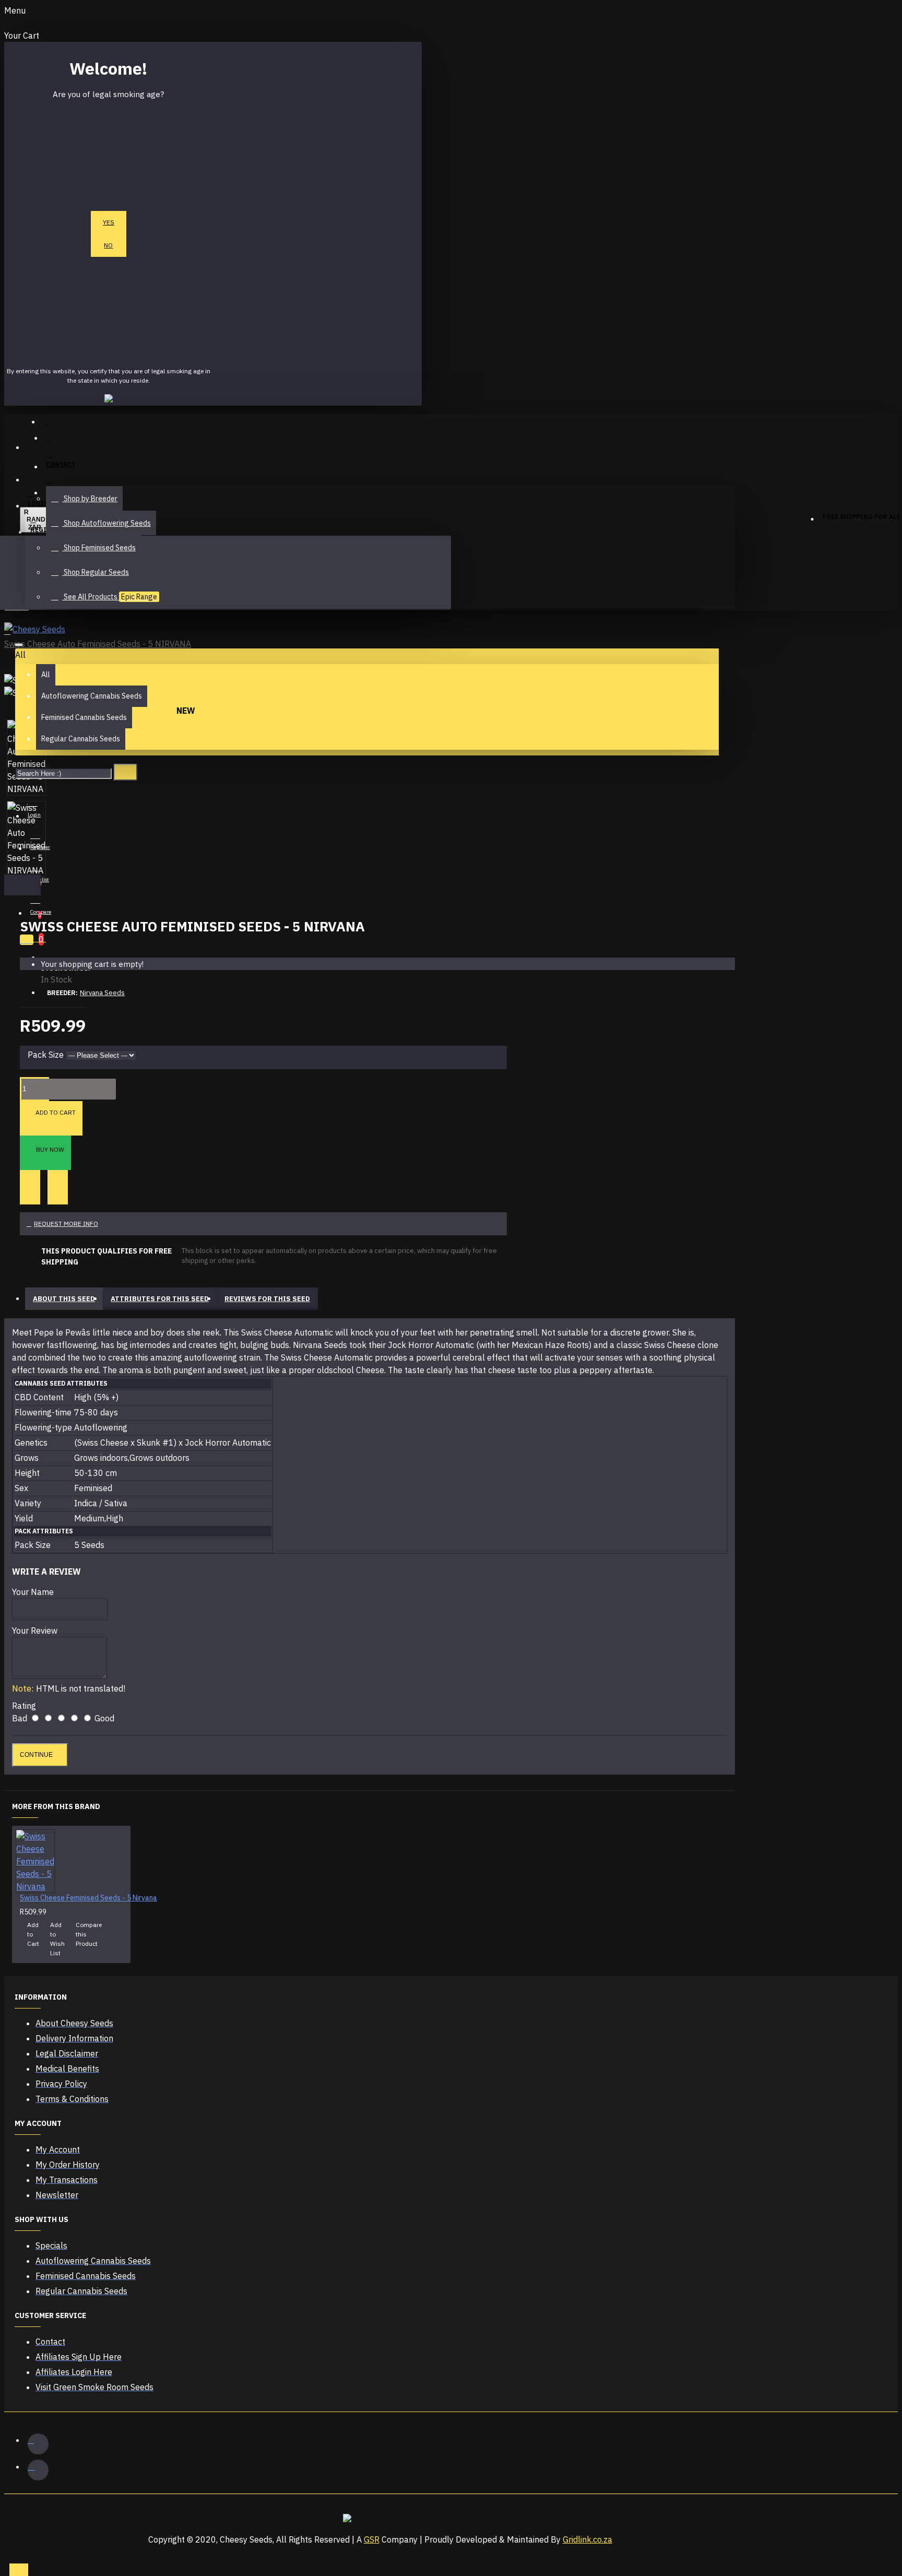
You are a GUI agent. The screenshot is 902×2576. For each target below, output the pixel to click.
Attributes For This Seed (160, 1299)
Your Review (35, 1630)
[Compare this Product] (58, 1187)
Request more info (66, 1224)
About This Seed (64, 1299)
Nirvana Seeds (102, 993)
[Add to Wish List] (30, 1187)
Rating (24, 1706)
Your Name (33, 1592)
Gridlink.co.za (588, 2539)
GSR (372, 2539)
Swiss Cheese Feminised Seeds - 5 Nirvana (88, 1898)
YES (109, 222)
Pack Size (46, 1055)
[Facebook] (38, 2444)
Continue (36, 1755)
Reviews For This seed (267, 1299)
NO (108, 245)
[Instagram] (38, 2470)
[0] (29, 938)
